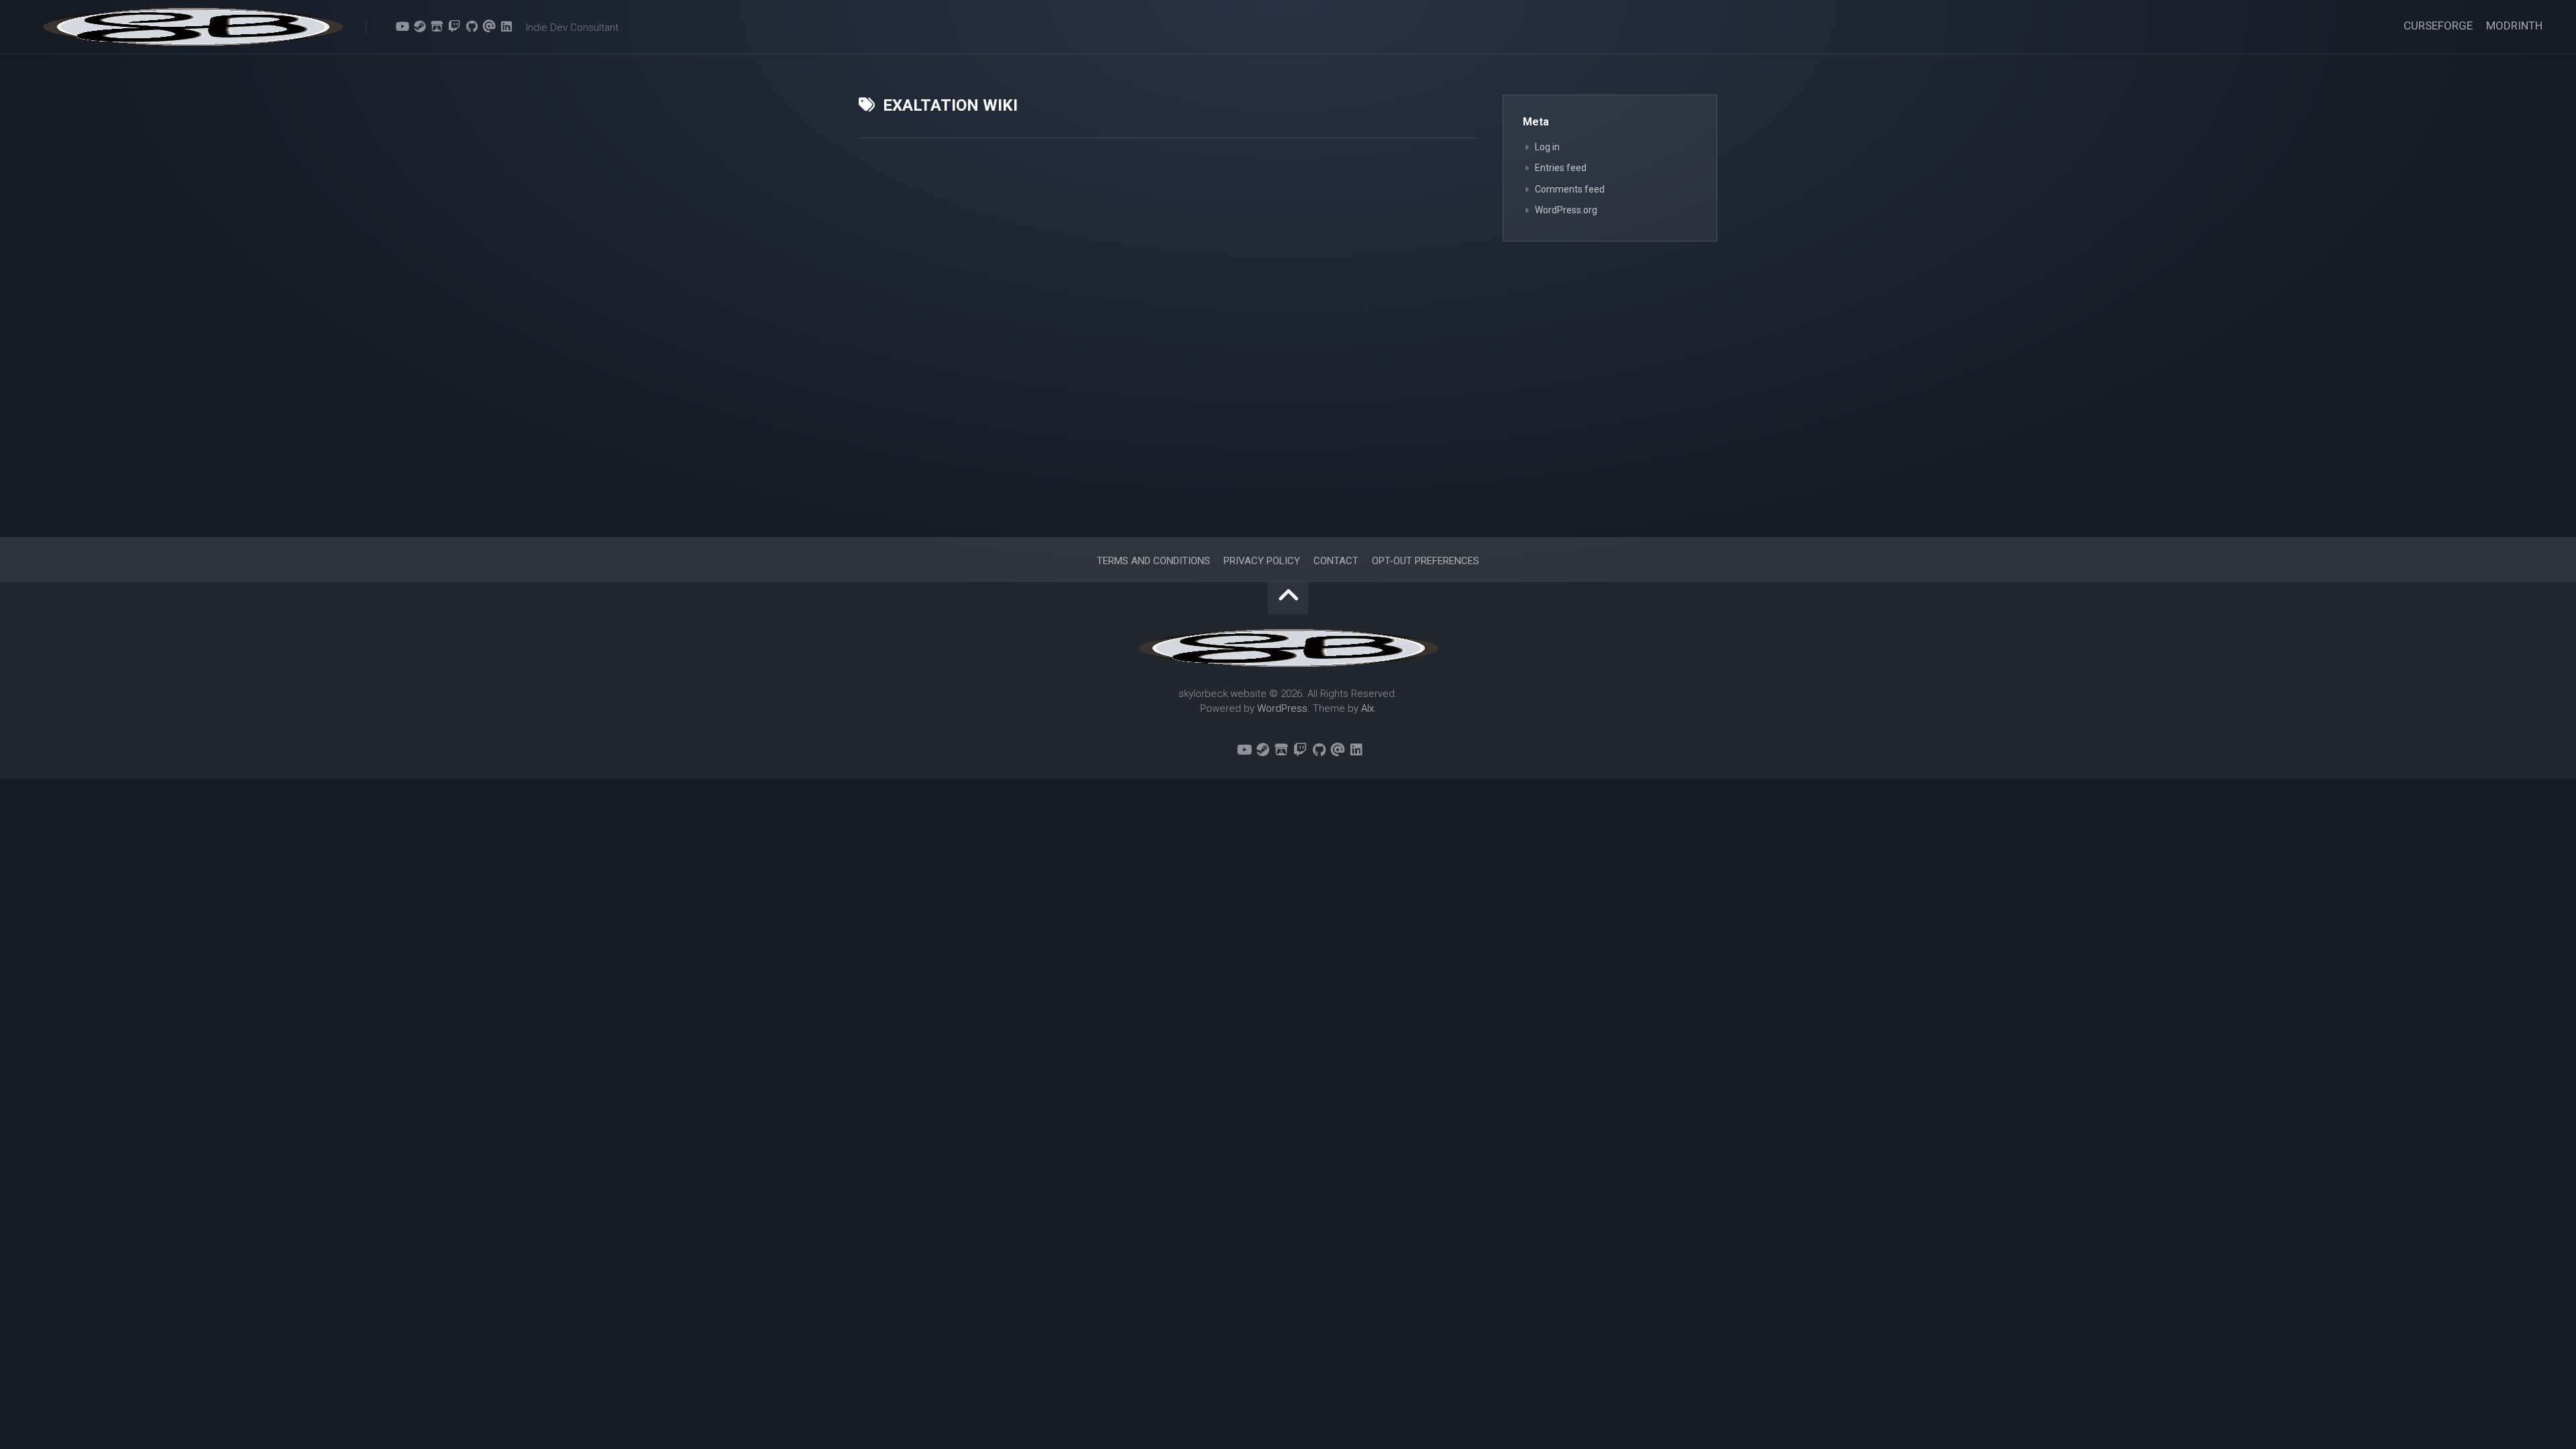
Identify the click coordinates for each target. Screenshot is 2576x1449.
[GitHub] (472, 26)
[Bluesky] (384, 27)
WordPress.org (1566, 210)
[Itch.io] (437, 26)
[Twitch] (454, 26)
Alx (1367, 708)
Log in (1547, 147)
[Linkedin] (506, 26)
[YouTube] (402, 26)
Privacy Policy (1262, 561)
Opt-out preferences (1426, 561)
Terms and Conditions (1153, 561)
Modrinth (2514, 25)
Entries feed (1561, 168)
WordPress (1282, 708)
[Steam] (419, 26)
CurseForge (2438, 25)
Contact (1336, 561)
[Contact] (489, 26)
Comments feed (1570, 189)
